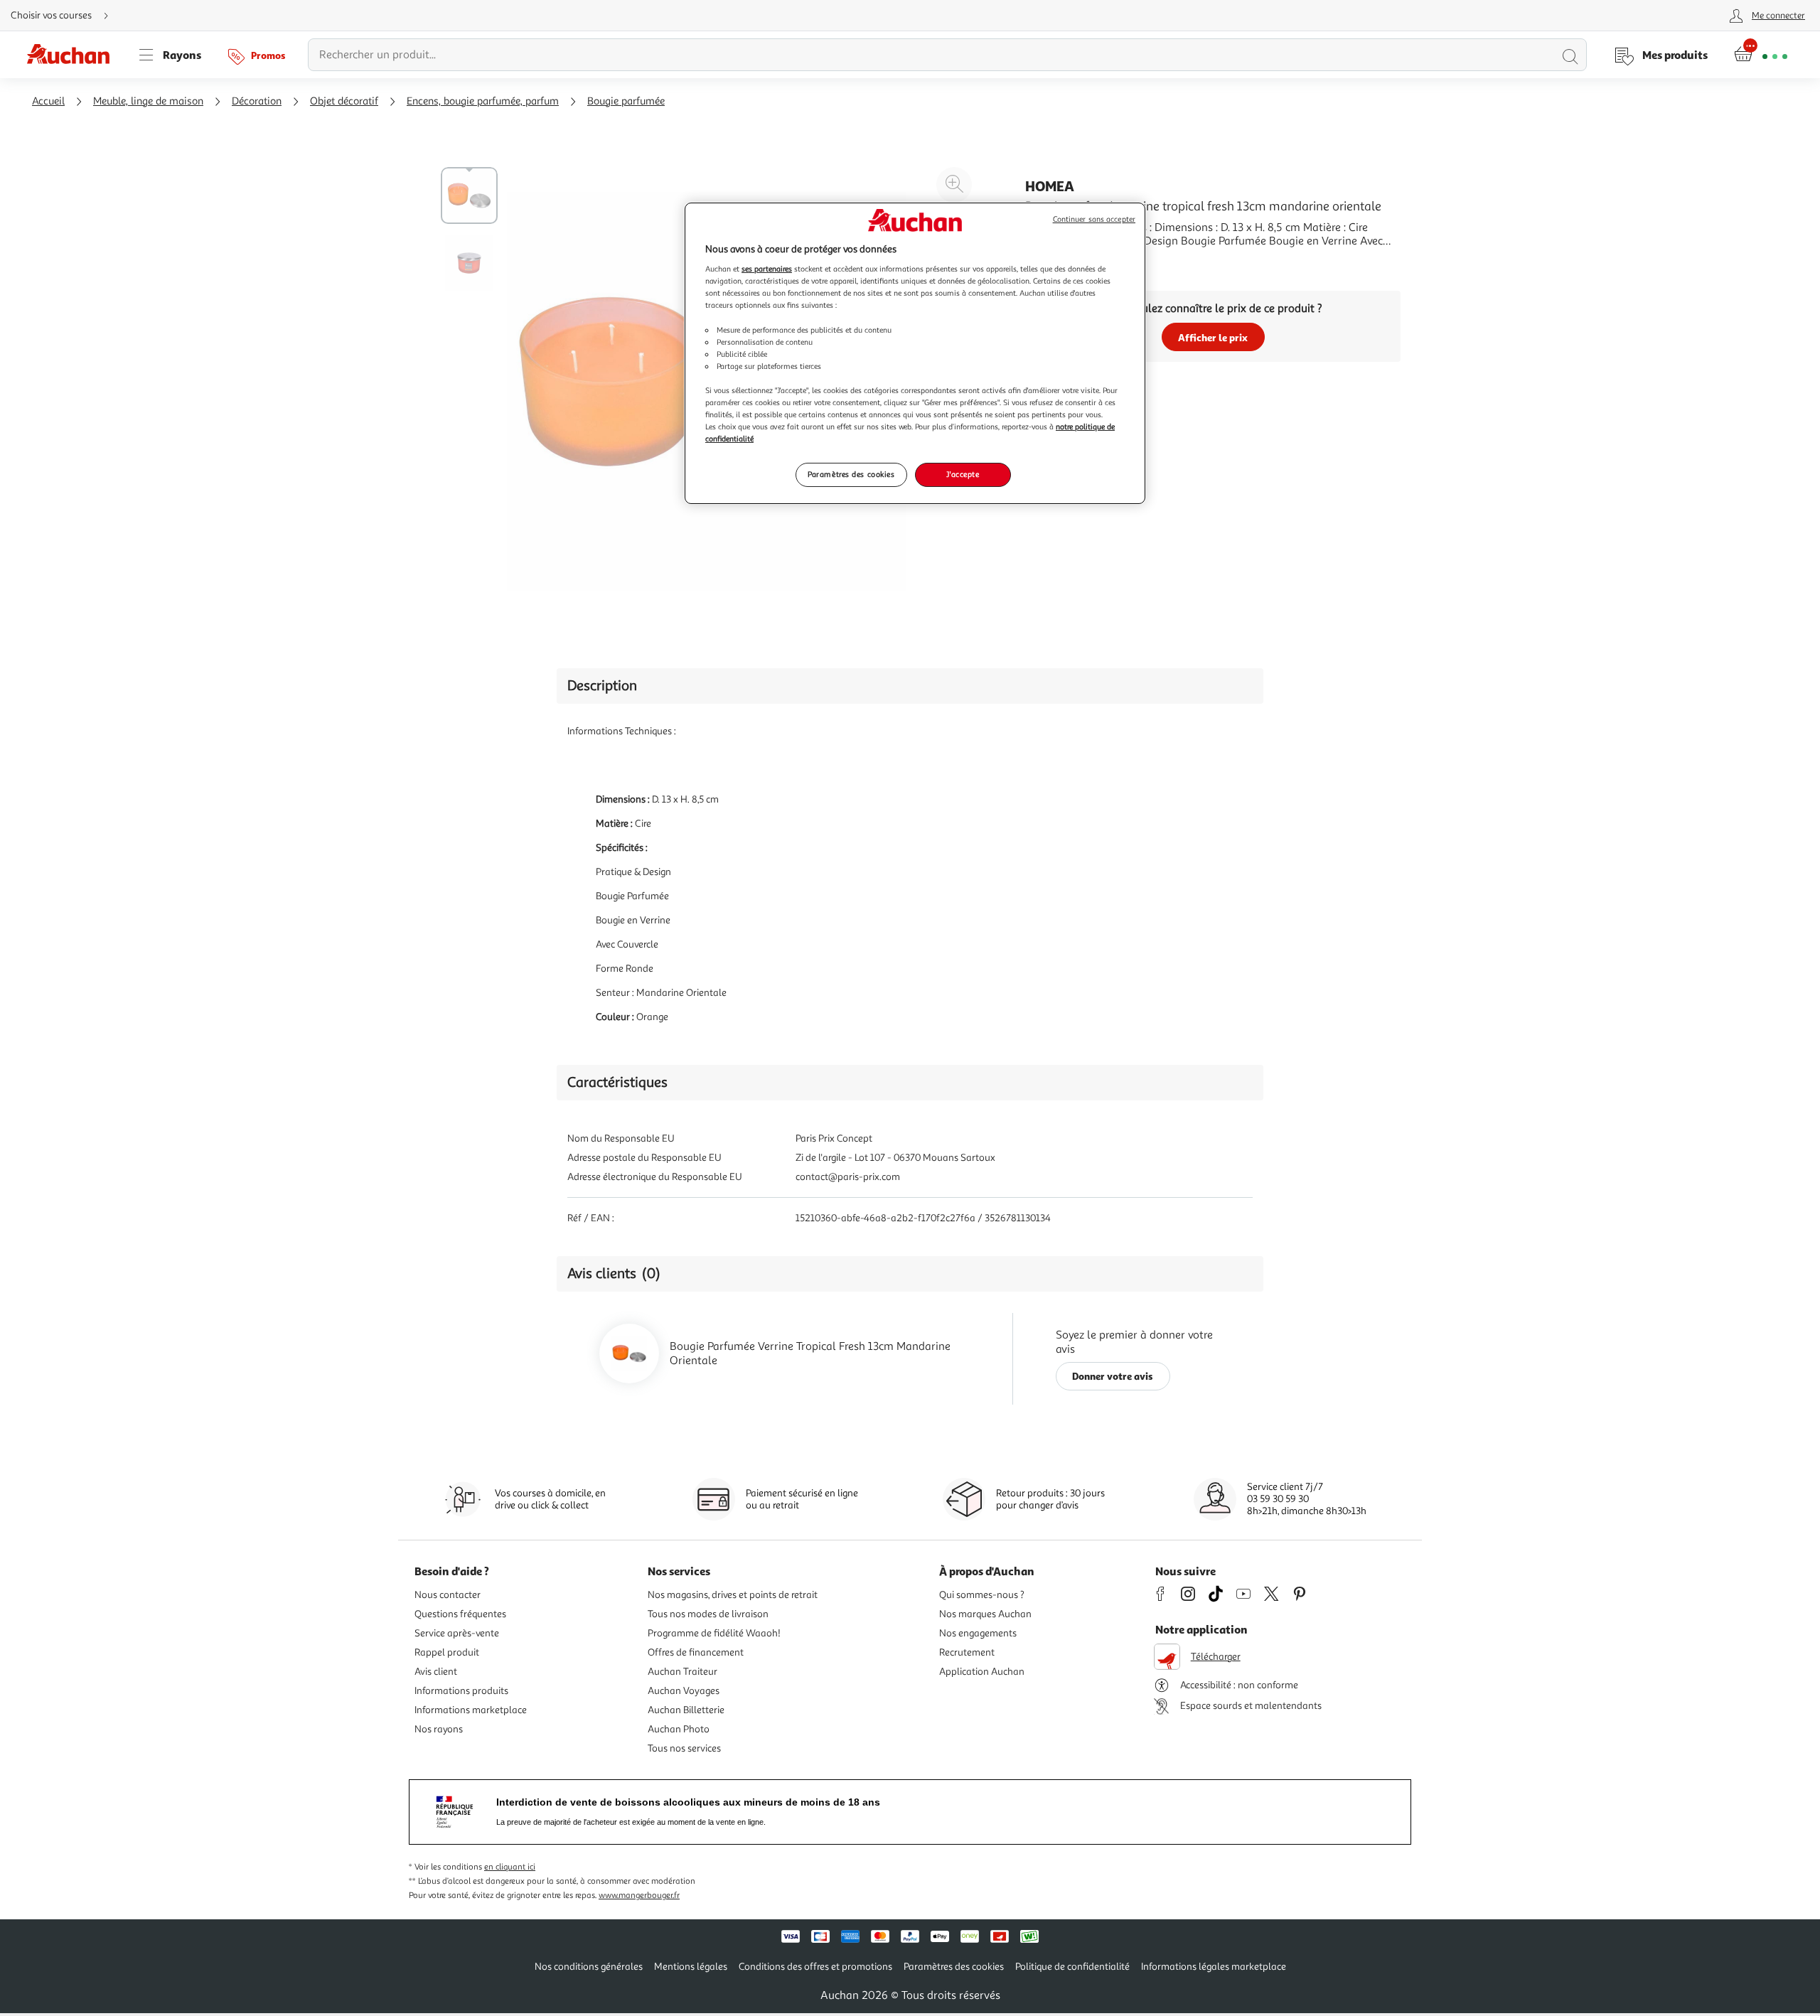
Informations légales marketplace (1214, 1967)
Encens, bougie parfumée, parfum (483, 101)
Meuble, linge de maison (148, 101)
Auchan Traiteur (682, 1672)
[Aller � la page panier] (1761, 55)
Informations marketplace (471, 1710)
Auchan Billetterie (686, 1710)
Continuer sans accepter (1094, 219)
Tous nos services (684, 1748)
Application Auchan (982, 1672)
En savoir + (1052, 262)
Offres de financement (696, 1652)
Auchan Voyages (684, 1691)
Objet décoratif (344, 101)
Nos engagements (978, 1633)
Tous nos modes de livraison (708, 1614)
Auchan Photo (679, 1729)
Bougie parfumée (626, 101)
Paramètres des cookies (851, 474)
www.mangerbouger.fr (639, 1896)
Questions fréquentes (460, 1614)
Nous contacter (448, 1595)
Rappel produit (447, 1652)
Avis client (436, 1672)
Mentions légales (691, 1967)
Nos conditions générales (589, 1967)
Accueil (48, 101)
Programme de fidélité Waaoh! (714, 1633)
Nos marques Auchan (985, 1614)
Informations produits (461, 1691)
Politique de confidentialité (1072, 1967)
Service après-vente (457, 1633)
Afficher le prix (1213, 337)
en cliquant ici (510, 1867)
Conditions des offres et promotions (815, 1967)
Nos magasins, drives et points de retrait (733, 1595)
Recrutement (967, 1652)
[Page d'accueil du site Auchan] (73, 55)
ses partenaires (767, 269)
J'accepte (963, 474)
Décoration (257, 101)
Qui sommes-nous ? (982, 1595)
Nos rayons (439, 1729)
